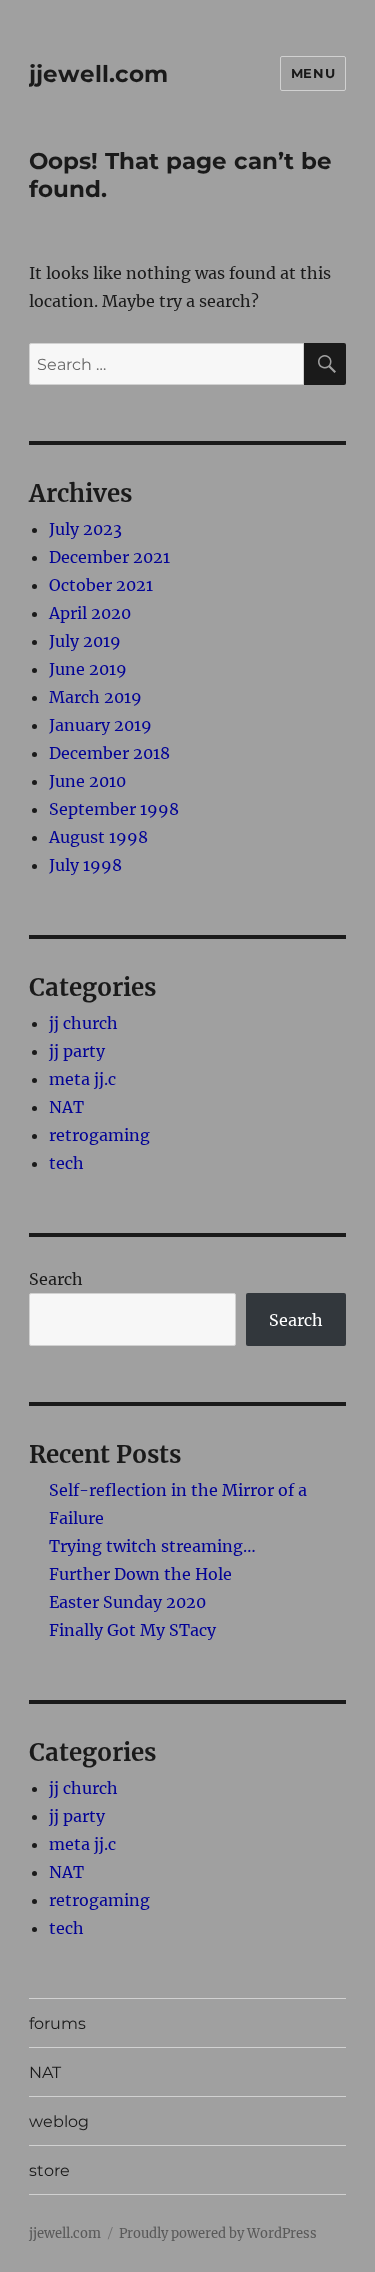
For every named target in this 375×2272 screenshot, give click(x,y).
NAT (66, 1107)
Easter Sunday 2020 (127, 1602)
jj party (77, 1051)
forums (57, 2023)
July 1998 (85, 865)
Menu (313, 73)
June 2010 (87, 781)
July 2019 (85, 641)
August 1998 (98, 837)
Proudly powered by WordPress (218, 2233)
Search (56, 1279)
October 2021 (101, 585)
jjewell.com (98, 74)
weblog (59, 2121)
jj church (83, 1023)
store (49, 2170)
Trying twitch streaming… (152, 1546)
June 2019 (88, 669)
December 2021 (109, 557)
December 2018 (109, 753)
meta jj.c (82, 1079)
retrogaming (99, 1135)
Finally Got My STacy (132, 1630)
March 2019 (95, 697)
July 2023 (85, 529)
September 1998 (114, 809)
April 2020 (90, 613)
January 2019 (100, 725)
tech (66, 1163)
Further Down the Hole (140, 1574)
